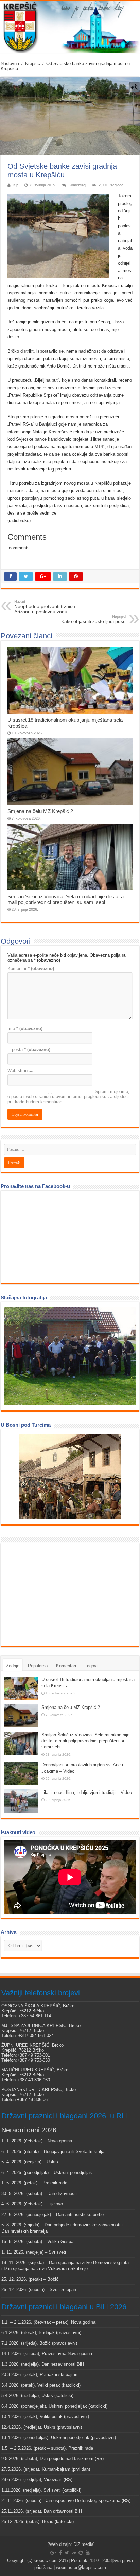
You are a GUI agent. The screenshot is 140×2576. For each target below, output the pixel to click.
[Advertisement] (55, 1594)
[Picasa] (81, 2553)
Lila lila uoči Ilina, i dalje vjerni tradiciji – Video (87, 1792)
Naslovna (10, 64)
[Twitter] (67, 2553)
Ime (25, 1029)
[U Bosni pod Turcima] (70, 1477)
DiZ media (83, 2544)
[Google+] (53, 2553)
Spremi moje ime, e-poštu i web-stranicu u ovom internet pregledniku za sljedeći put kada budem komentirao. (68, 1097)
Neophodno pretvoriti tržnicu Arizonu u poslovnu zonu (45, 607)
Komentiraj (77, 185)
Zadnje (13, 1666)
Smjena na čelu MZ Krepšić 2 (40, 811)
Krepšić (33, 64)
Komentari (66, 1666)
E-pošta (29, 1050)
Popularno (38, 1666)
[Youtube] (88, 2553)
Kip (16, 185)
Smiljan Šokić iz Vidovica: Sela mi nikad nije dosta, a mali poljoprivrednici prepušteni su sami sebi (66, 899)
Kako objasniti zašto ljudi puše (93, 619)
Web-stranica (20, 1071)
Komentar (31, 969)
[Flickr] (74, 2553)
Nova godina (60, 2141)
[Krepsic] (70, 27)
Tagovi (91, 1666)
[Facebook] (60, 2553)
